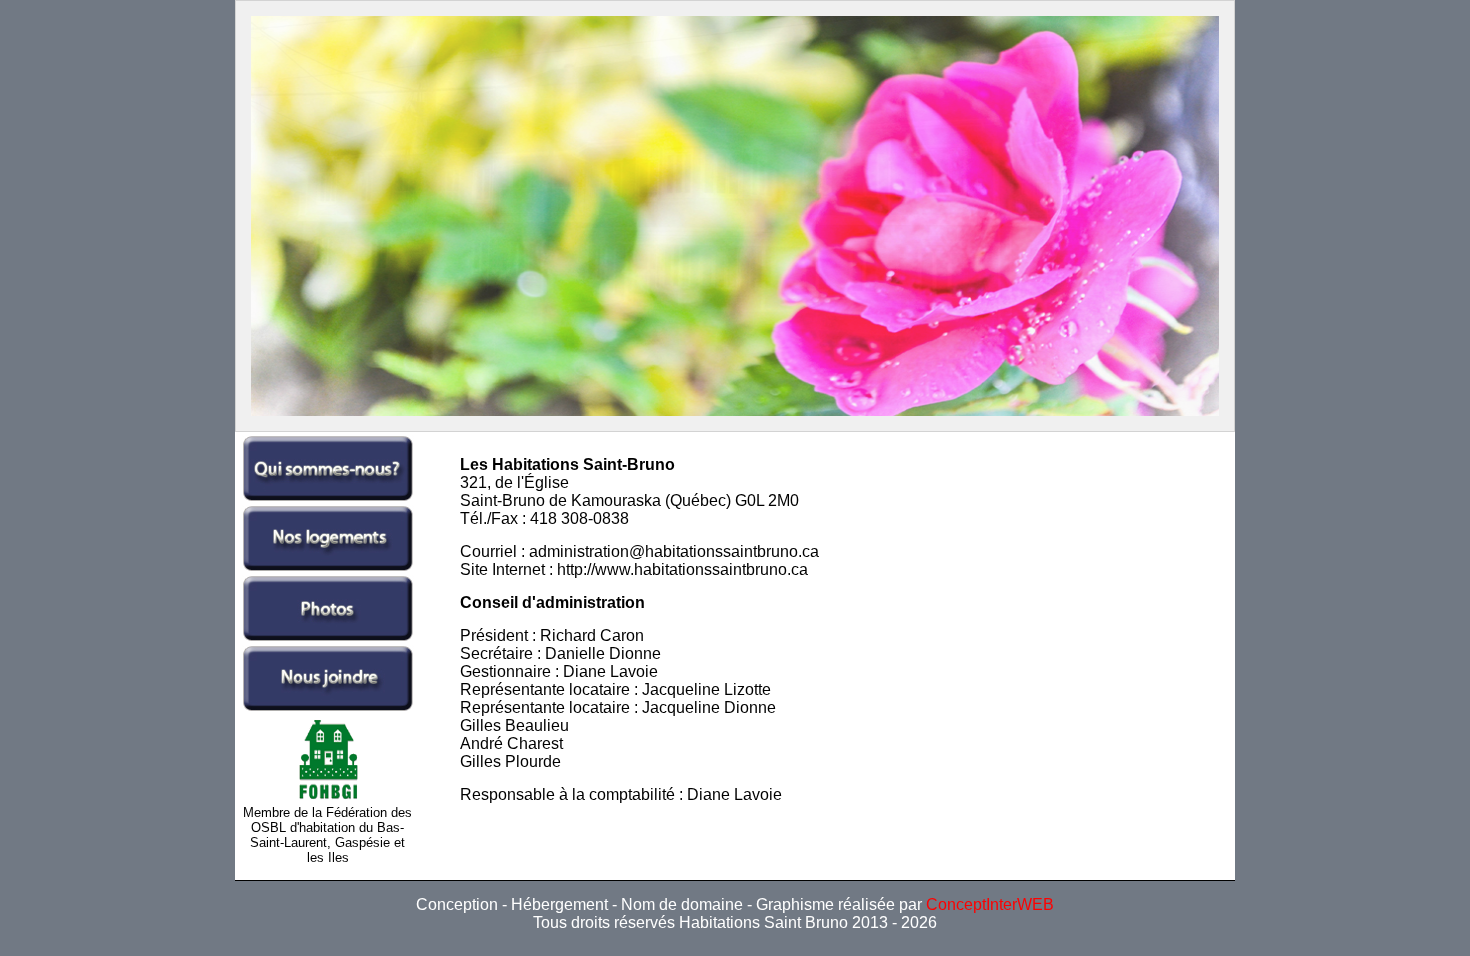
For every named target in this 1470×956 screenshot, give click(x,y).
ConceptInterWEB (990, 904)
